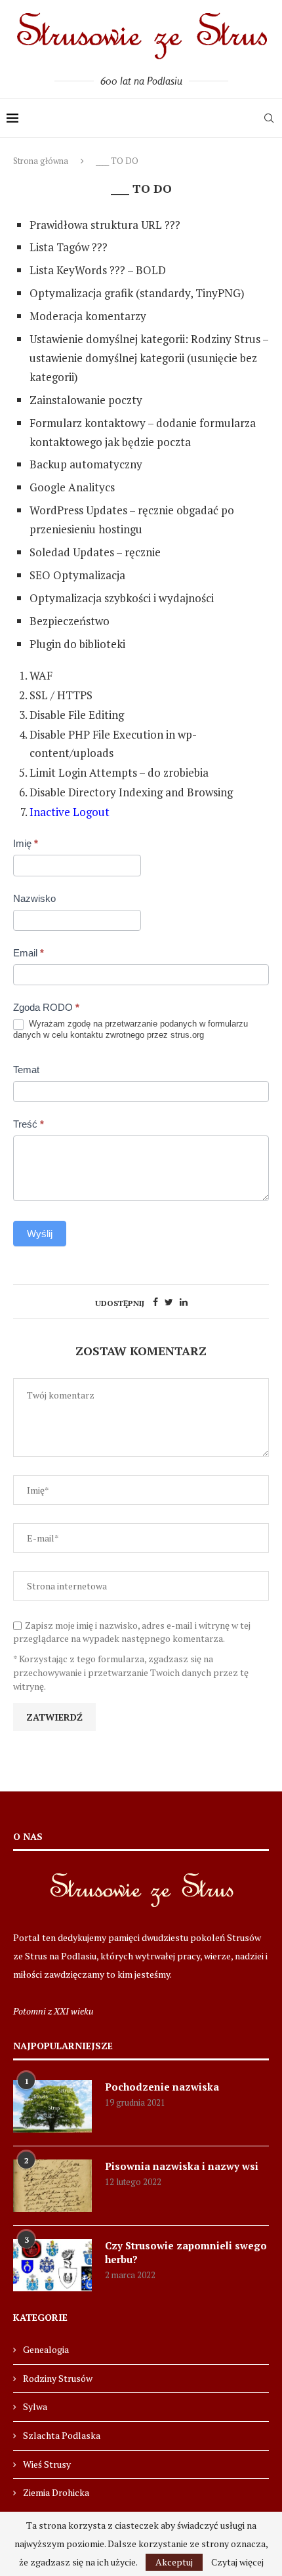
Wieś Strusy (47, 2464)
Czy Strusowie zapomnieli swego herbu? (186, 2252)
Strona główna (41, 161)
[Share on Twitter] (169, 1302)
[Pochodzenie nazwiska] (52, 2106)
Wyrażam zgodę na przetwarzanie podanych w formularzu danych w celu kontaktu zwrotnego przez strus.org (131, 1029)
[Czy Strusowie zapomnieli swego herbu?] (52, 2265)
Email (29, 953)
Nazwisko (34, 898)
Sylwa (35, 2406)
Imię (26, 843)
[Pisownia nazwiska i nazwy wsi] (52, 2186)
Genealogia (46, 2349)
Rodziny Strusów (58, 2378)
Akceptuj (174, 2562)
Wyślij (40, 1234)
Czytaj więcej (237, 2562)
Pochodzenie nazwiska (162, 2087)
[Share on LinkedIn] (184, 1302)
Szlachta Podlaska (62, 2435)
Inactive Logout (70, 812)
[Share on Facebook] (155, 1302)
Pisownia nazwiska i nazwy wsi (182, 2166)
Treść (29, 1124)
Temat (26, 1070)
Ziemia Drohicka (56, 2492)
